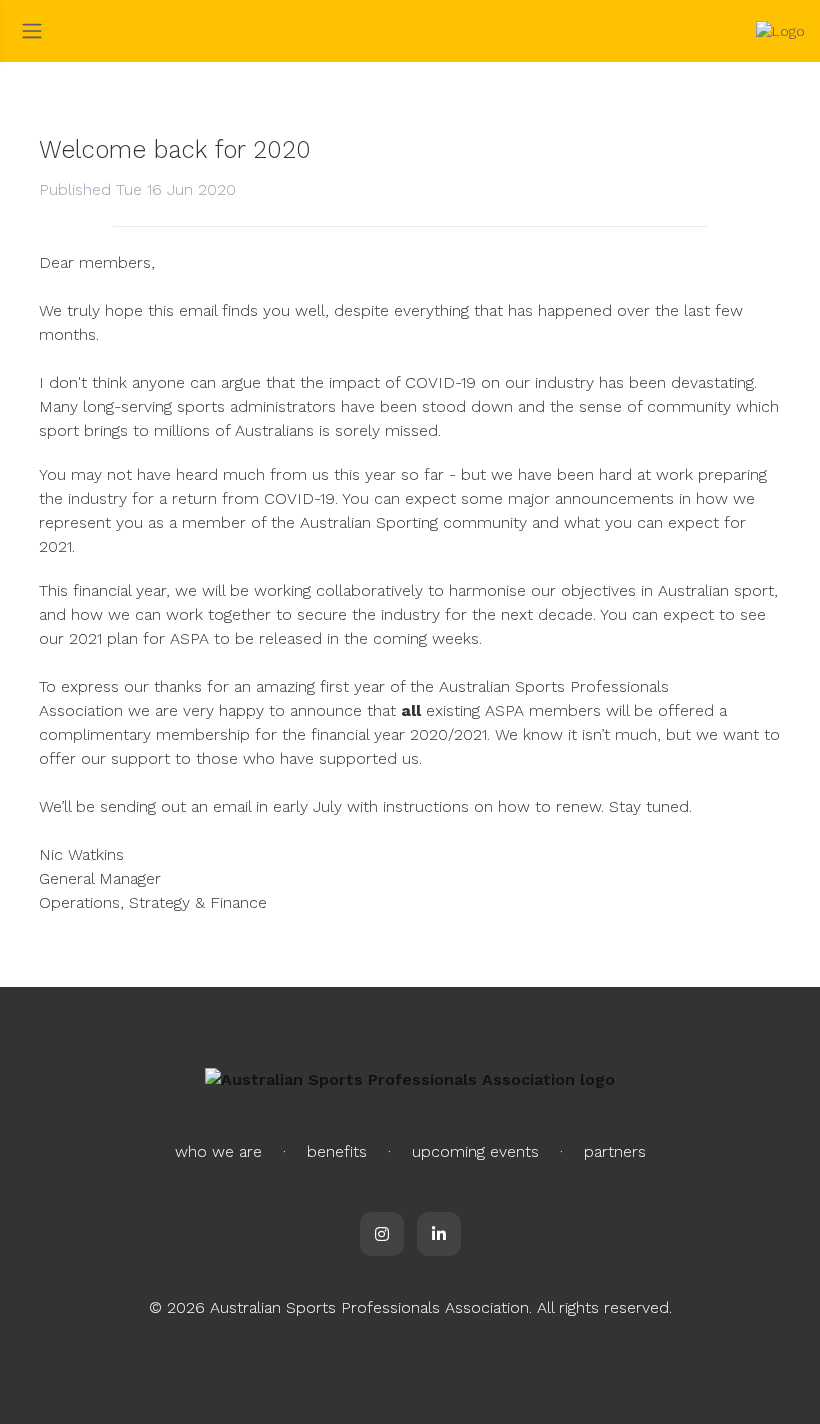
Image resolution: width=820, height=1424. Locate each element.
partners (615, 1151)
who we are (218, 1151)
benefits (337, 1151)
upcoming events (475, 1151)
